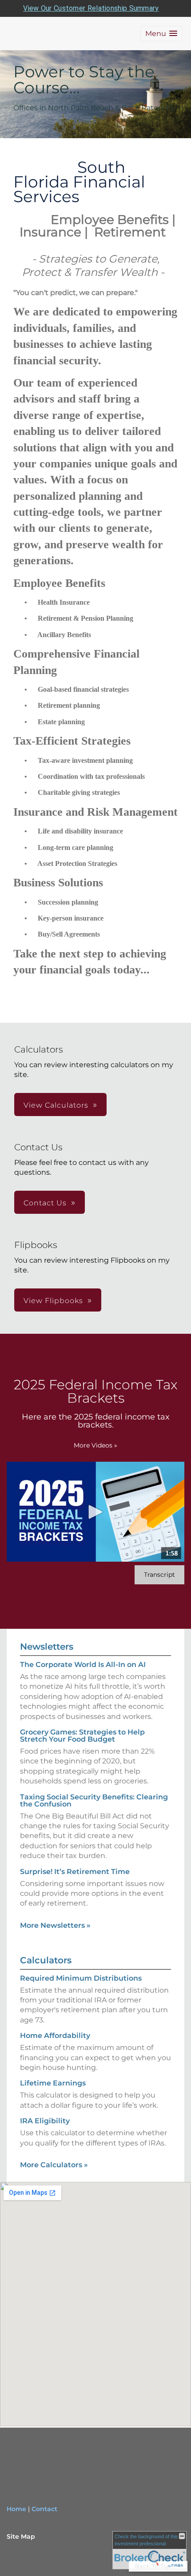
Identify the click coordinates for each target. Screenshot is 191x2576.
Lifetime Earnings (53, 2083)
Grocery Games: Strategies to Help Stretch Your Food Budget (82, 1736)
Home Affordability (55, 2036)
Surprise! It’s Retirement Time (75, 1872)
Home (16, 2509)
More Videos (95, 1445)
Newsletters (47, 1647)
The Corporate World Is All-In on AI (83, 1665)
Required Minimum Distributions (81, 1978)
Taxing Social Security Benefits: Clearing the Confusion (94, 1800)
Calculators (46, 1960)
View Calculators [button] (56, 1105)
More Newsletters (55, 1925)
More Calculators (54, 2165)
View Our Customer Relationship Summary (91, 8)
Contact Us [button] (45, 1203)
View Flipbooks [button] (53, 1301)
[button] (161, 34)
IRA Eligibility (45, 2121)
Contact (44, 2509)
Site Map (21, 2536)
